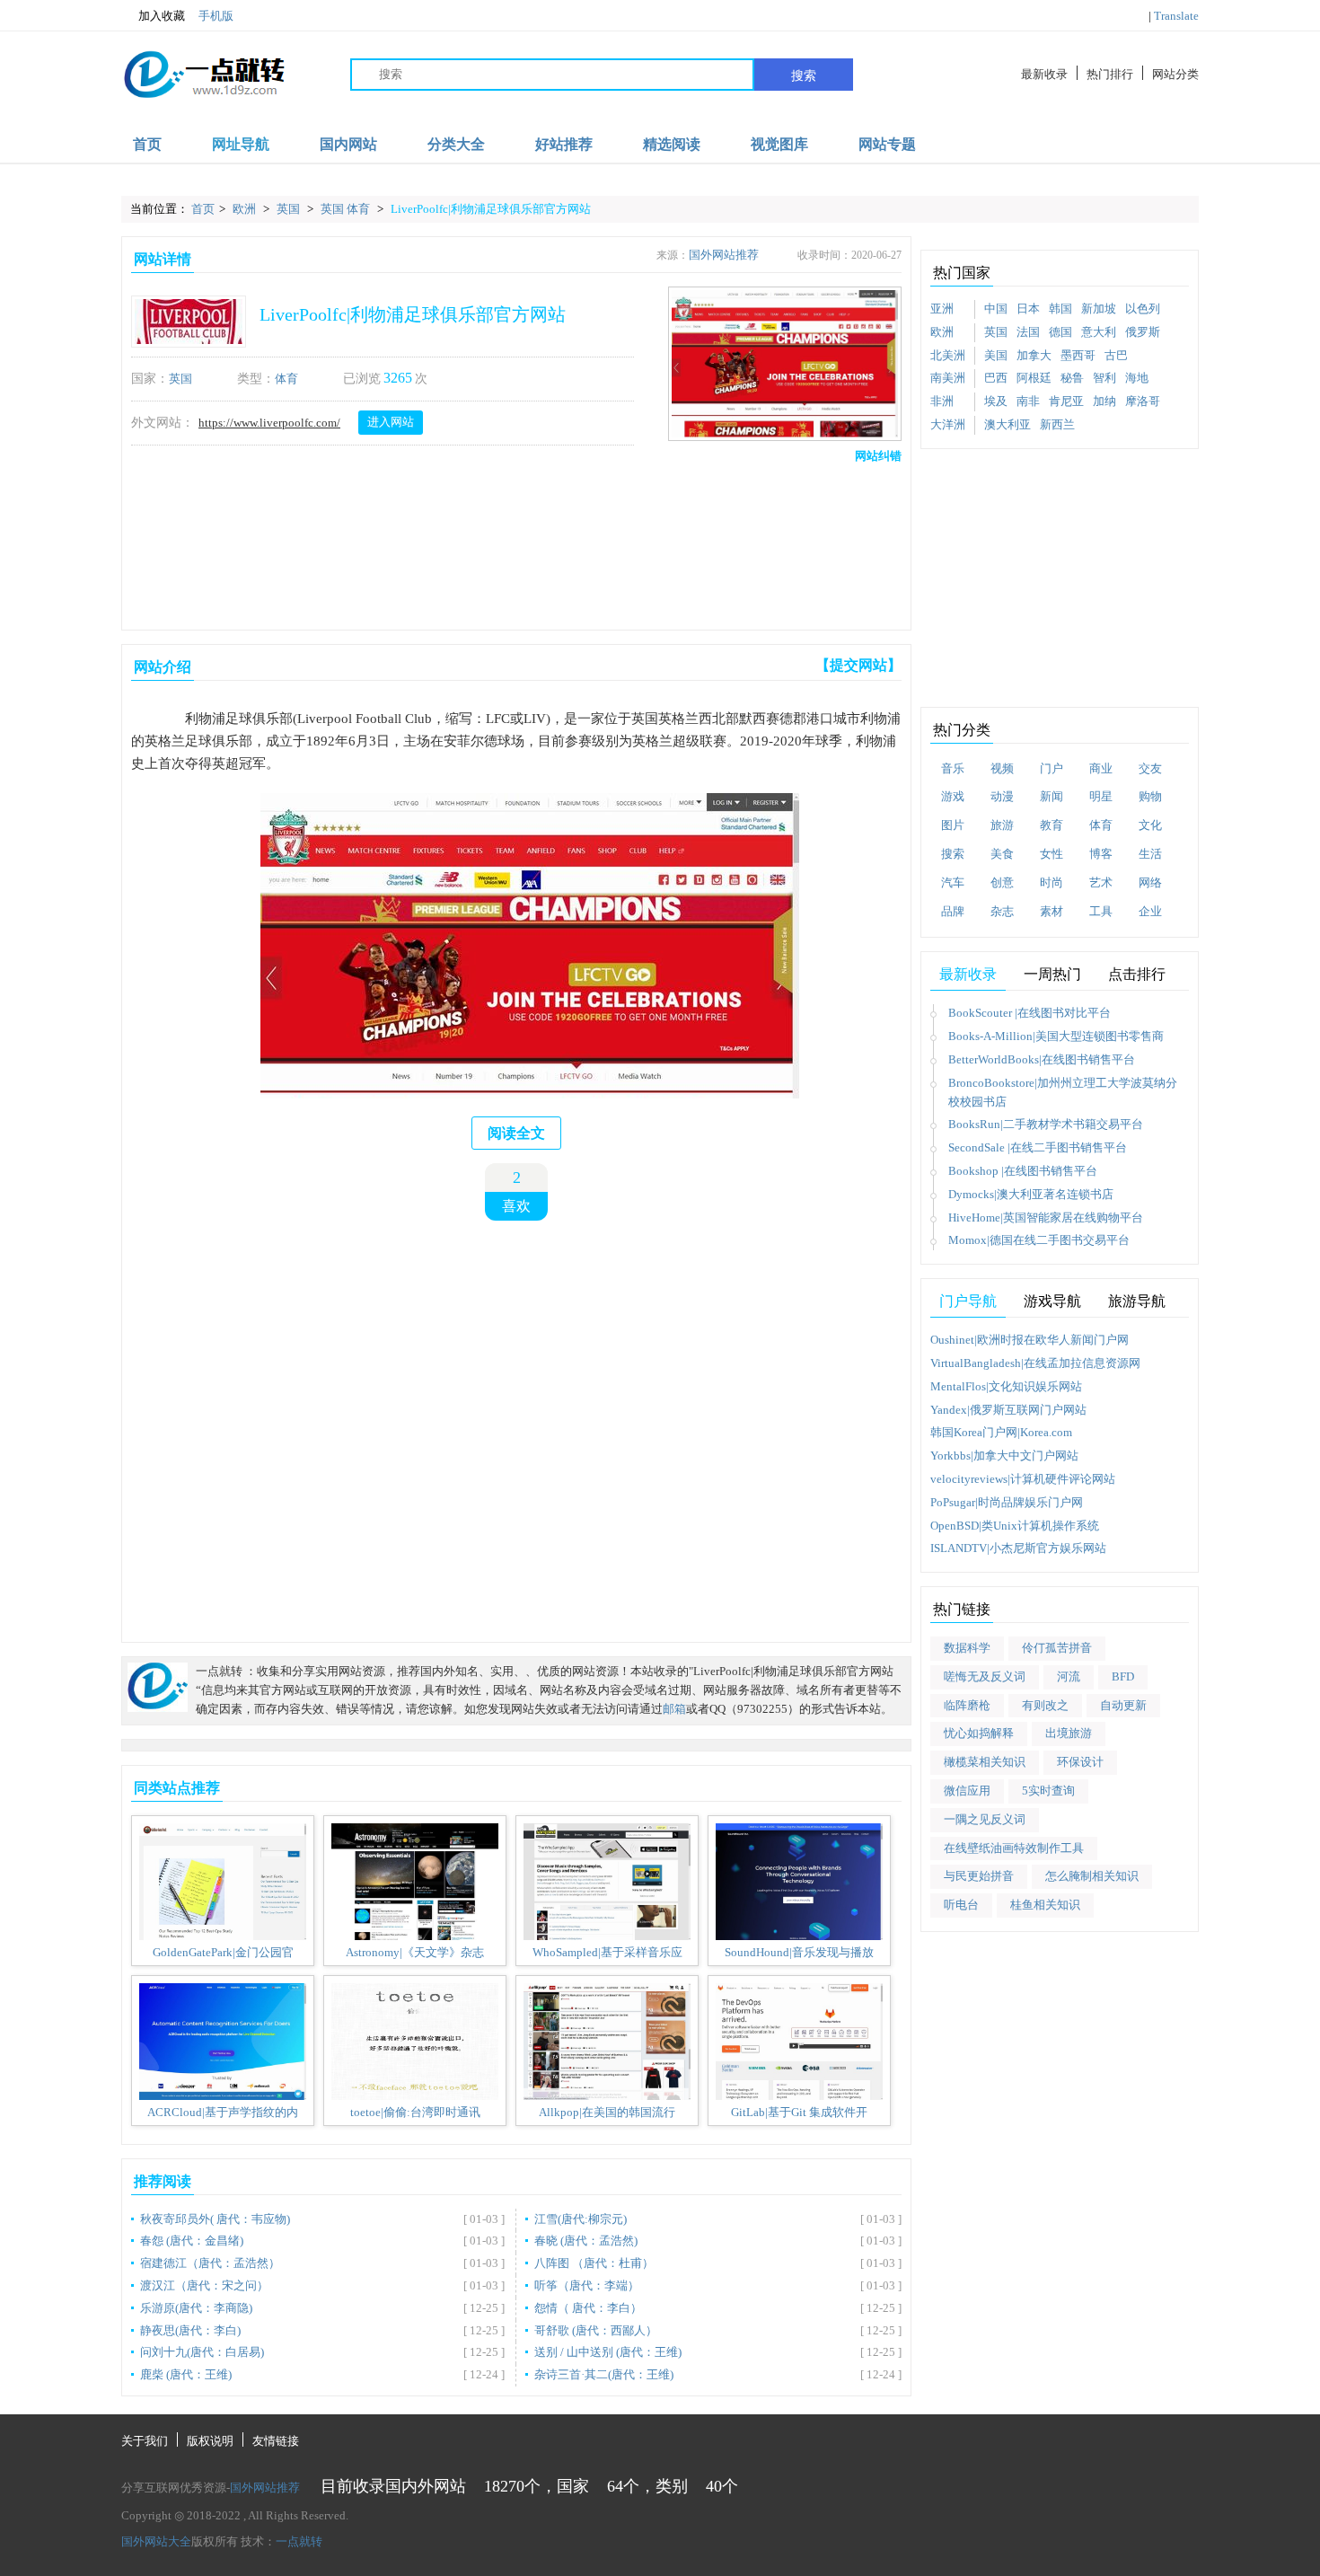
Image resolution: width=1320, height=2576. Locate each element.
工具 (1101, 911)
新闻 (1052, 796)
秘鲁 (1072, 378)
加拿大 (1034, 355)
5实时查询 (1048, 1791)
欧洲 (246, 209)
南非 (1028, 401)
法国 (1028, 332)
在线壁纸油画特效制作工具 (1014, 1848)
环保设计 (1080, 1762)
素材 (1052, 911)
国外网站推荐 (724, 255)
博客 (1101, 854)
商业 (1101, 768)
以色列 (1143, 309)
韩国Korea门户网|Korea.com (1001, 1432)
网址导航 (241, 144)
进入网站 (391, 422)
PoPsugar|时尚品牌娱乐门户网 (1007, 1502)
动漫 (1002, 796)
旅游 (1002, 825)
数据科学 (967, 1648)
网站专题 (887, 144)
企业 (1150, 911)
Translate (1176, 16)
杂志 (1002, 911)
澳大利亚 (1008, 424)
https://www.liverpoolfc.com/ (269, 423)
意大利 (1099, 332)
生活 (1150, 854)
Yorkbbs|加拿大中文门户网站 (1004, 1456)
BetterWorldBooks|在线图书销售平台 (1042, 1059)
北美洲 (948, 355)
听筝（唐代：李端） (587, 2285)
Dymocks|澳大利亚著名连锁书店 (1031, 1194)
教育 (1052, 825)
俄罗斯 (1143, 332)
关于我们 (145, 2441)
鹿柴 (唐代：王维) (186, 2374)
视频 (1002, 768)
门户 (1052, 768)
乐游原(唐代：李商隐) (196, 2308)
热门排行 (1110, 74)
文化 (1150, 825)
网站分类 (1175, 74)
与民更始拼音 (979, 1876)
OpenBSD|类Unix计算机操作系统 (1015, 1526)
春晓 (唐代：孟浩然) (586, 2241)
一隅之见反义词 (985, 1819)
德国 (1060, 332)
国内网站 (348, 144)
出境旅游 (1069, 1733)
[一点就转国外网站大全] (207, 74)
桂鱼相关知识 (1045, 1905)
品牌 (953, 911)
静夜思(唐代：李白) (190, 2330)
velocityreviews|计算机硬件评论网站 (1023, 1479)
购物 (1150, 796)
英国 (290, 209)
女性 (1052, 854)
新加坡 (1099, 309)
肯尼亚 (1066, 401)
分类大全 (456, 144)
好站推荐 (564, 144)
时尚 (1052, 882)
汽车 (953, 882)
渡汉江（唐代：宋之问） (204, 2285)
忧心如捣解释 (979, 1733)
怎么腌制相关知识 (1092, 1876)
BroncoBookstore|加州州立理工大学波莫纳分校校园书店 (1063, 1092)
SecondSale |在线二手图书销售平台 (1038, 1147)
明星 (1101, 796)
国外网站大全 (156, 2541)
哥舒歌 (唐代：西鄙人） (596, 2330)
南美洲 (948, 378)
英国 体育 (347, 209)
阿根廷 (1034, 378)
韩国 (1060, 309)
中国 (996, 309)
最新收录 (1044, 74)
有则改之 (1045, 1705)
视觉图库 (779, 144)
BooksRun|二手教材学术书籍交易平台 (1046, 1124)
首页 (147, 144)
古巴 (1116, 355)
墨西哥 (1078, 355)
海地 (1137, 378)
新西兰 (1057, 424)
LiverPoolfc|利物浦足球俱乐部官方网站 (491, 209)
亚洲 (942, 309)
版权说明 (210, 2441)
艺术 (1101, 882)
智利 (1104, 378)
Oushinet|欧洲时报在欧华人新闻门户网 (1030, 1340)
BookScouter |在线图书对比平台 (1030, 1013)
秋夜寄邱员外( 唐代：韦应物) (215, 2219)
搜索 (804, 75)
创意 (1002, 882)
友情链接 (276, 2441)
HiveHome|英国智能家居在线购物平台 (1046, 1217)
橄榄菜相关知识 (985, 1762)
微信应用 (967, 1791)
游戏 (953, 796)
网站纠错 (878, 456)
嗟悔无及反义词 (985, 1676)
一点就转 (299, 2541)
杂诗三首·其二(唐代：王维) (604, 2374)
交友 (1150, 768)
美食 (1002, 854)
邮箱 (674, 1709)
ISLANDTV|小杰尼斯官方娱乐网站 (1018, 1548)
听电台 (961, 1905)
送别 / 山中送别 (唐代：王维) (608, 2352)
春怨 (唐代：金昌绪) (192, 2241)
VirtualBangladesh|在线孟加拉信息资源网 (1035, 1363)
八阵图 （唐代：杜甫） (594, 2263)
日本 (1028, 309)
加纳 (1104, 401)
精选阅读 (672, 144)
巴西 (996, 378)
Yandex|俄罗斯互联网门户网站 (1008, 1410)
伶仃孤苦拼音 (1057, 1648)
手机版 (216, 16)
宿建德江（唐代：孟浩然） (210, 2263)
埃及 (996, 401)
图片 (953, 825)
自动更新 (1123, 1705)
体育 (286, 379)
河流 (1069, 1676)
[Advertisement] (513, 543)
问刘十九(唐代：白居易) (202, 2352)
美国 (996, 355)
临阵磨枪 (967, 1705)
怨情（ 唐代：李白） (588, 2308)
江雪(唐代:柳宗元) (581, 2219)
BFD (1123, 1676)
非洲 (942, 401)
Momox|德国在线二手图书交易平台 (1039, 1240)
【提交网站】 (858, 665)
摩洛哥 (1143, 401)
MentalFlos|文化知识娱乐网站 (1006, 1386)
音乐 (953, 768)
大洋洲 (948, 424)
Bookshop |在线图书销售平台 (1023, 1171)
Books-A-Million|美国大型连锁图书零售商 (1056, 1036)
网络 (1150, 882)
